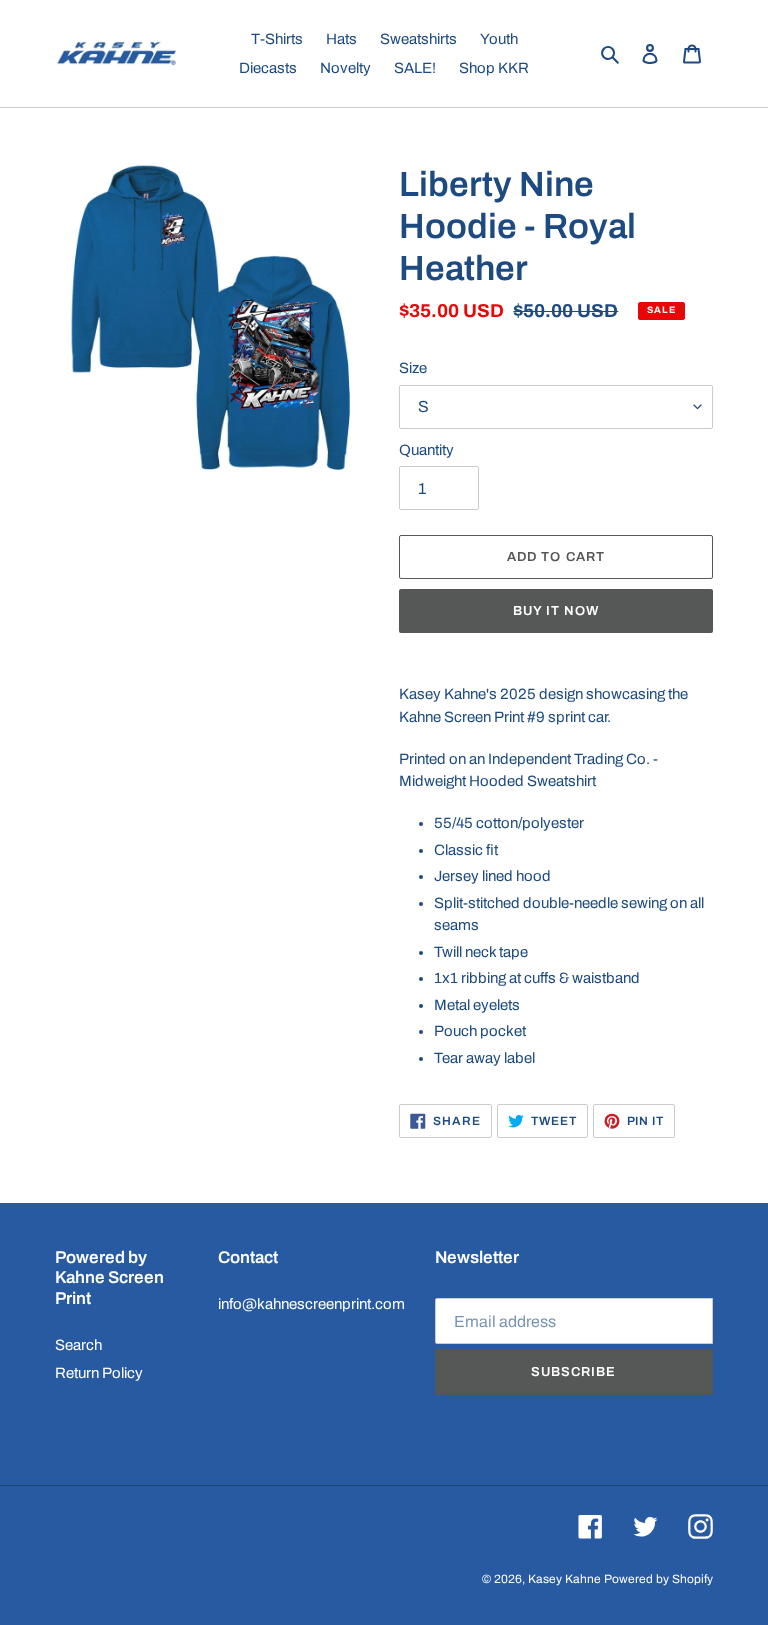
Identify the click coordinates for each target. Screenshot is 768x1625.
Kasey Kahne (564, 1579)
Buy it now (556, 611)
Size (413, 368)
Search (78, 1345)
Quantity (426, 450)
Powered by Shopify (658, 1579)
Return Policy (99, 1373)
